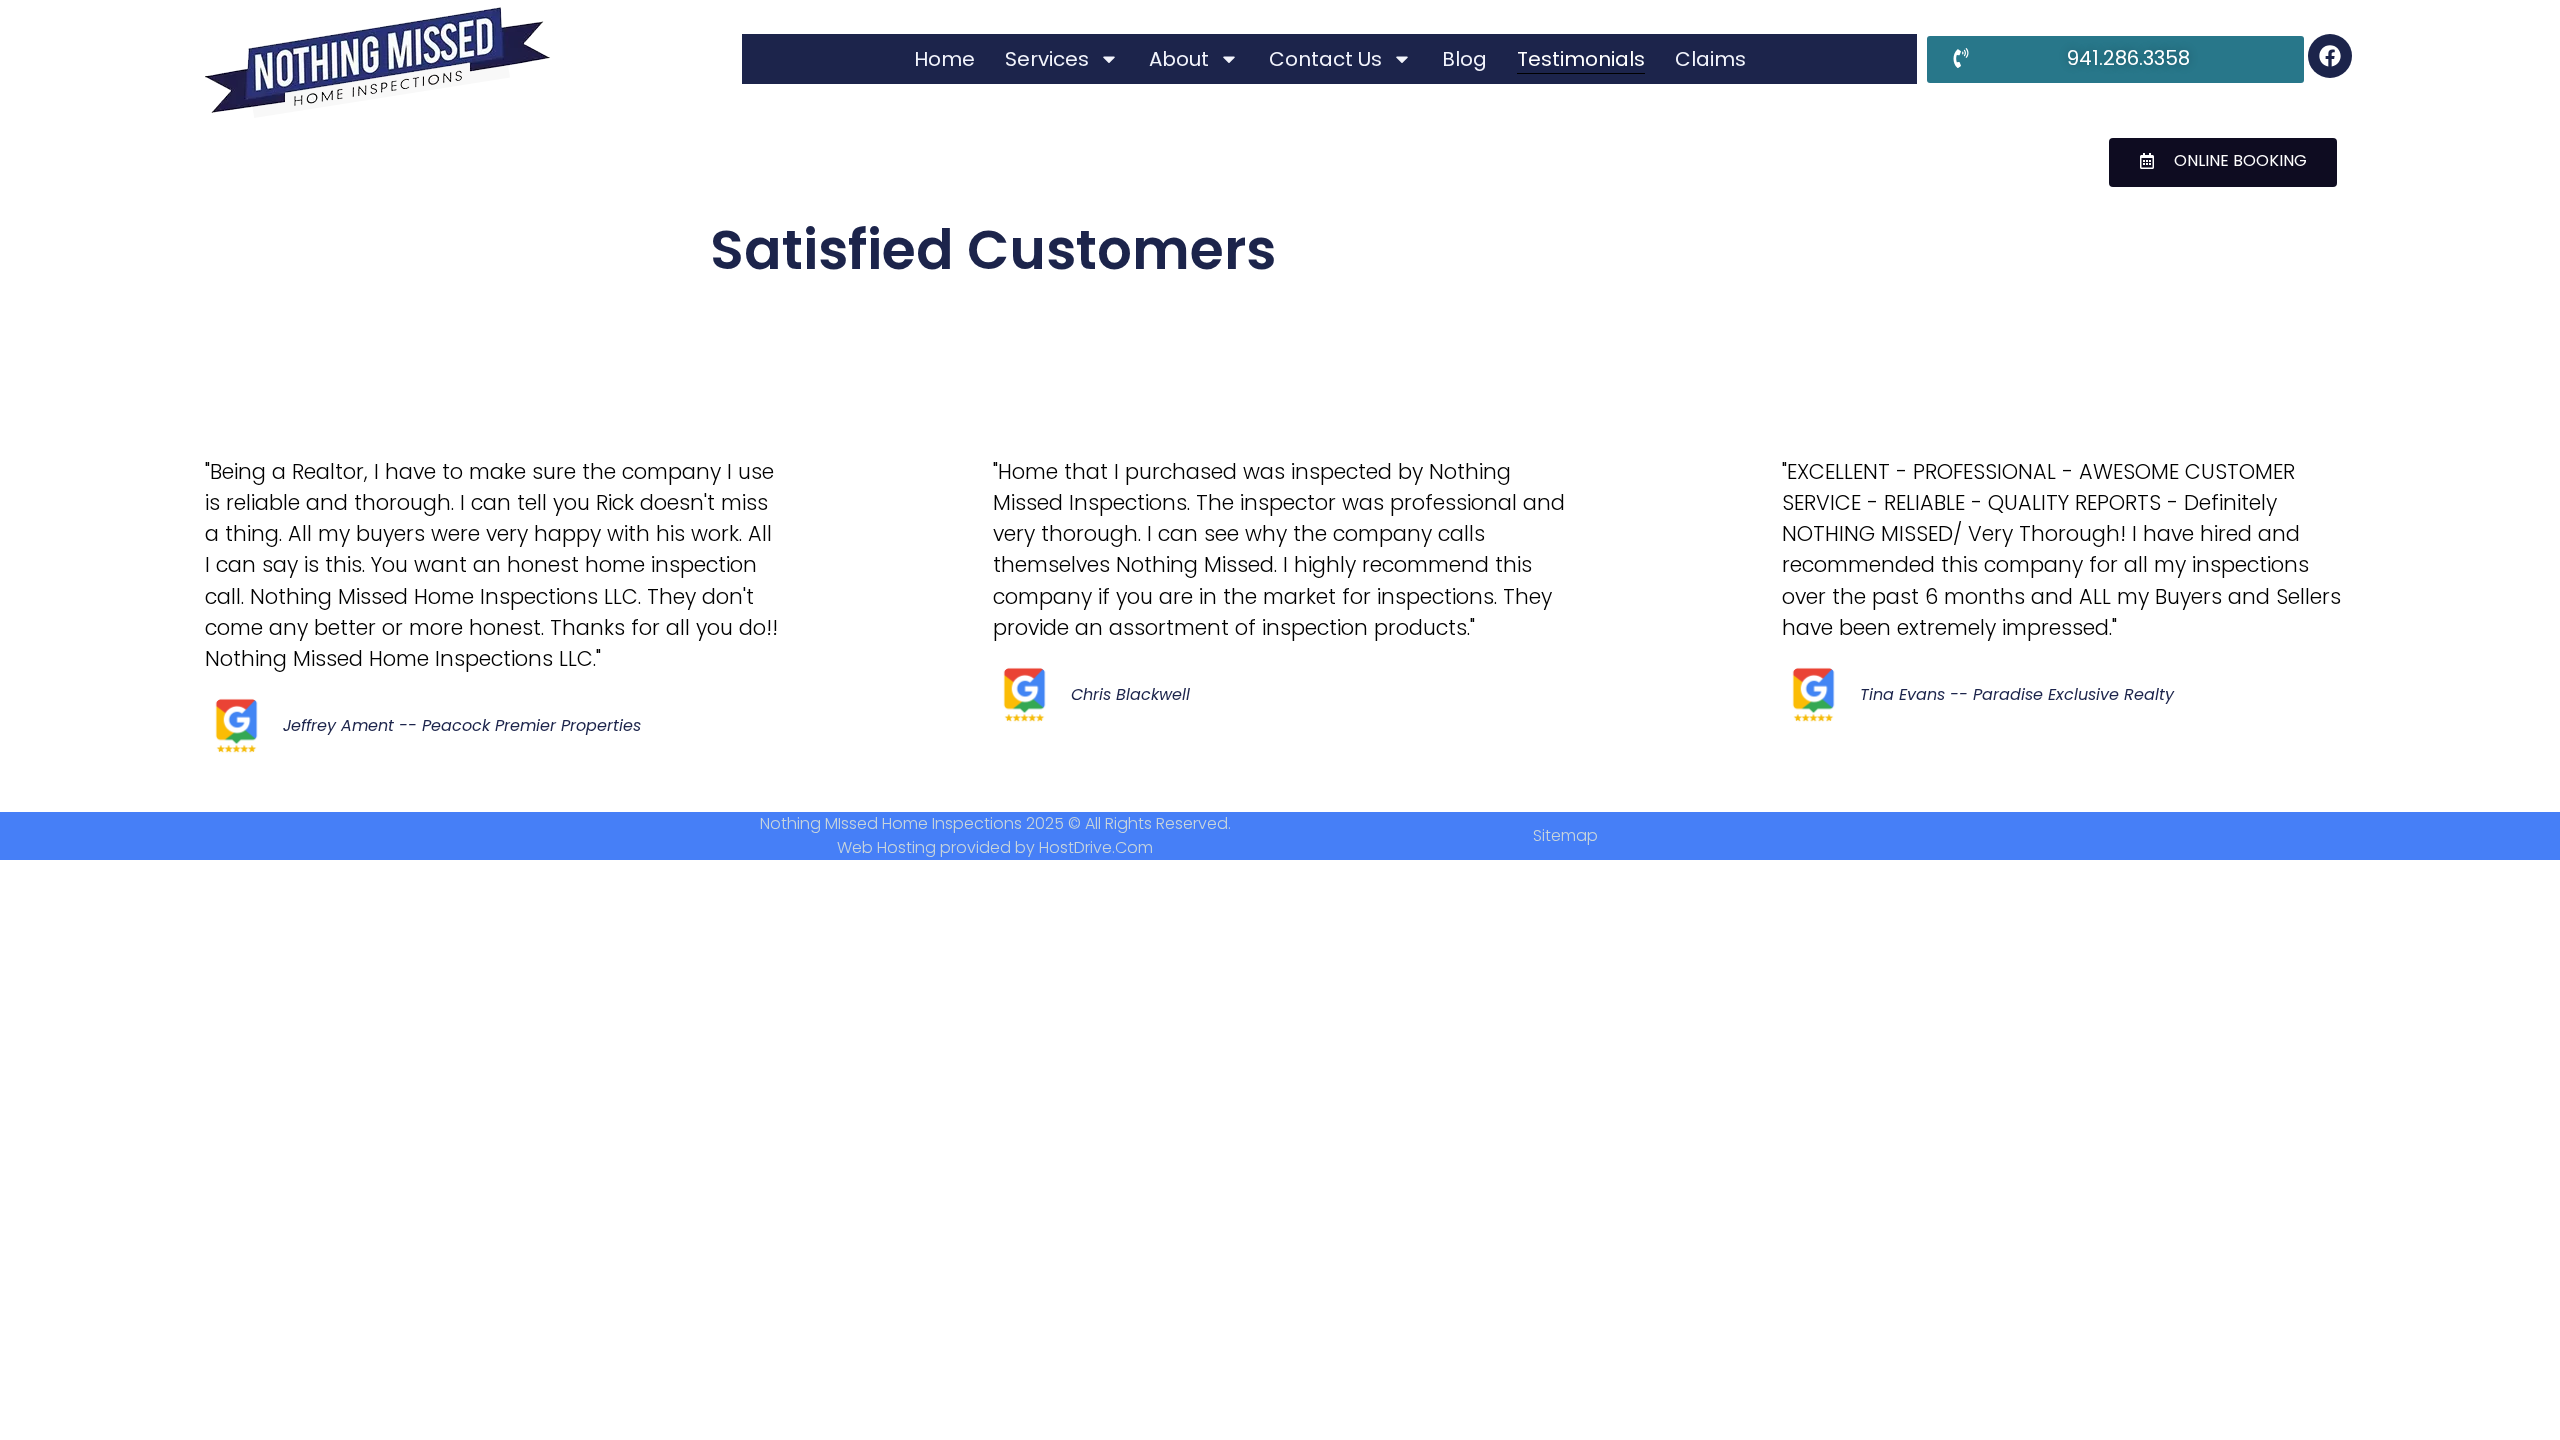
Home (944, 59)
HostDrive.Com (1096, 847)
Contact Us (1325, 59)
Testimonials (1581, 59)
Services (1047, 59)
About (1179, 59)
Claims (1710, 59)
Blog (1464, 59)
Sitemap (1565, 835)
